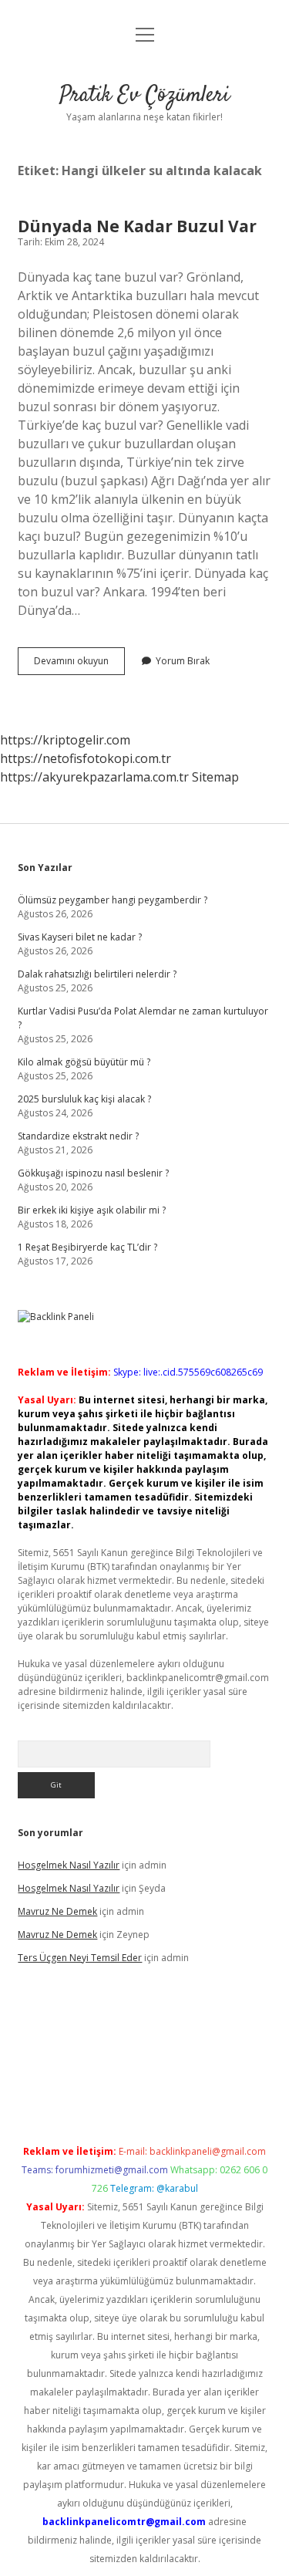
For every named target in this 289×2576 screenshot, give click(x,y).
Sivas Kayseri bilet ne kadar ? (80, 937)
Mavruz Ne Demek (57, 1911)
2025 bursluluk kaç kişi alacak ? (84, 1099)
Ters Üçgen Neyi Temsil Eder (80, 1958)
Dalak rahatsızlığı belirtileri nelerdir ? (97, 974)
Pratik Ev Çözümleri (144, 96)
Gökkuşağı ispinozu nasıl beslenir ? (93, 1173)
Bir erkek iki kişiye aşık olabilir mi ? (92, 1210)
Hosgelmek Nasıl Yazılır (69, 1865)
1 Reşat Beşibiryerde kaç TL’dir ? (87, 1247)
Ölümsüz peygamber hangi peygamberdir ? (113, 900)
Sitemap (215, 777)
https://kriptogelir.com (65, 740)
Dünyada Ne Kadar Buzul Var (137, 226)
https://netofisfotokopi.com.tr (86, 758)
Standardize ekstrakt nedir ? (78, 1136)
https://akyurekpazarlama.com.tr (94, 777)
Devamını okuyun (79, 664)
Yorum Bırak (183, 661)
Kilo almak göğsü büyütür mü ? (84, 1062)
